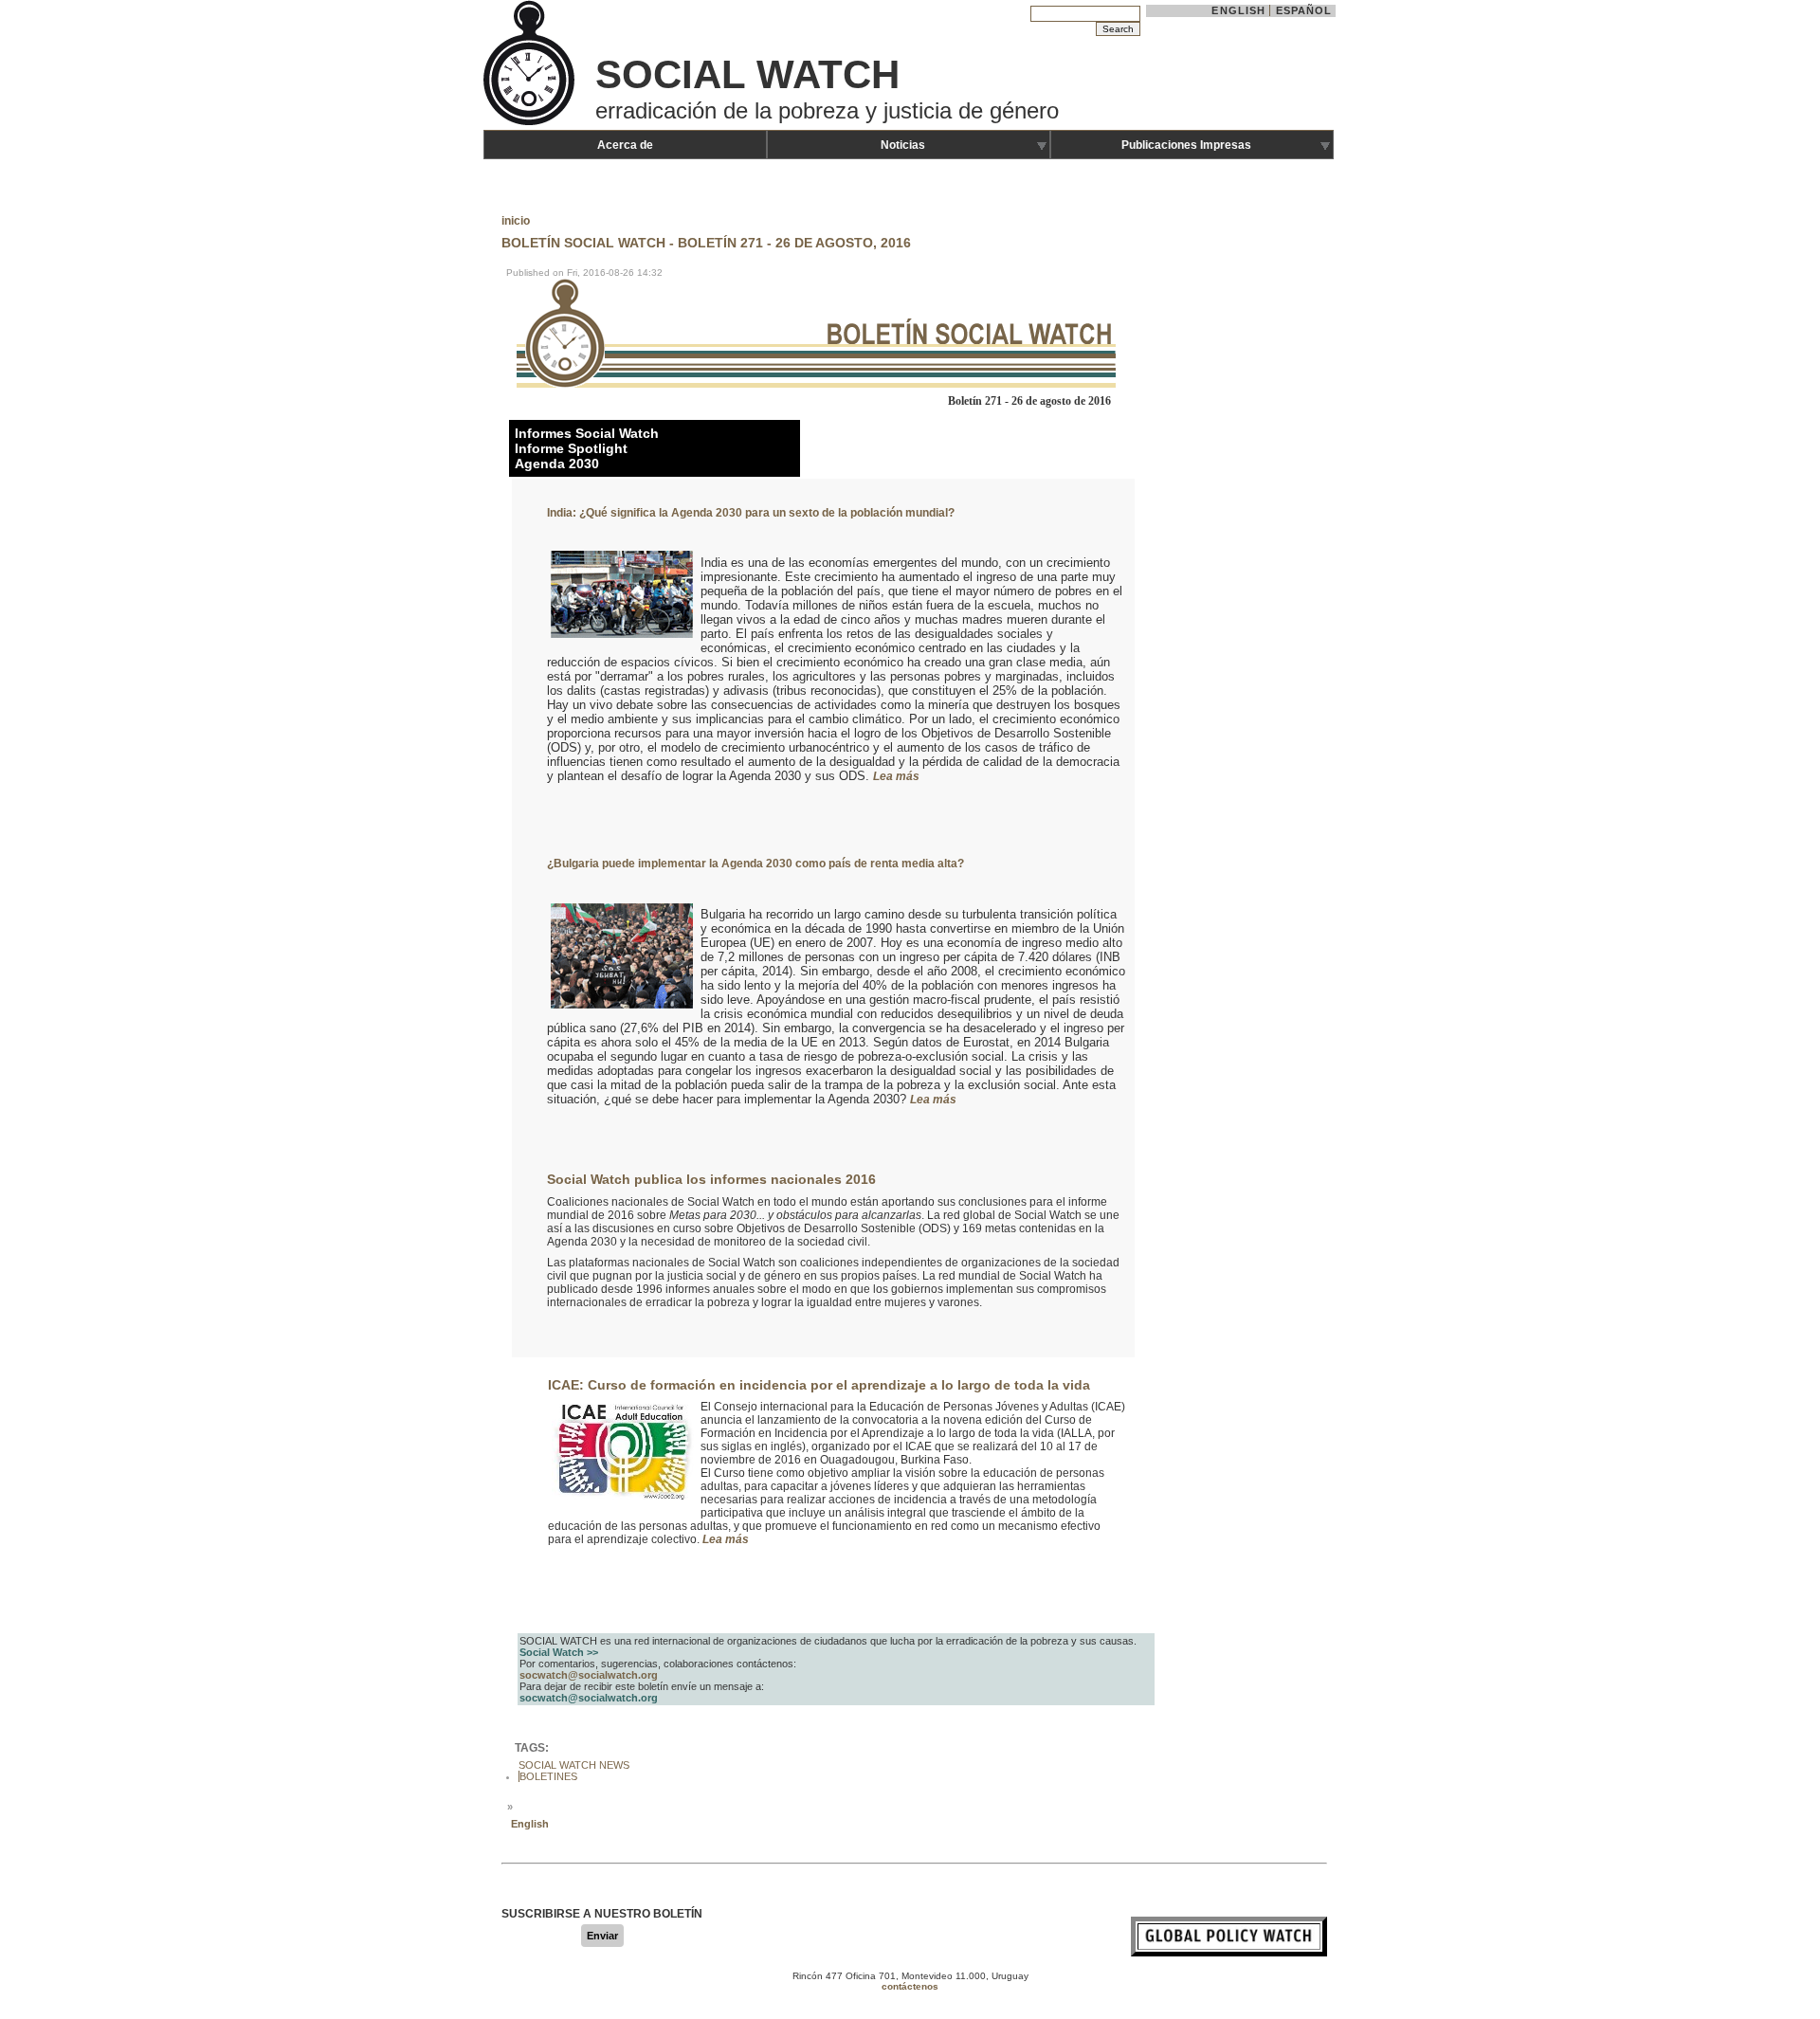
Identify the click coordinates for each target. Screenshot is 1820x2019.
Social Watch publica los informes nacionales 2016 (711, 1179)
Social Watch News (574, 1765)
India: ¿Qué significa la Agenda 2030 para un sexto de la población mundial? (751, 513)
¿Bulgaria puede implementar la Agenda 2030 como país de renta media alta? (755, 864)
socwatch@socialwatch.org (589, 1675)
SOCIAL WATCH (747, 74)
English (1238, 10)
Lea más (896, 776)
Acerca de (625, 145)
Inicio (516, 221)
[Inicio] (531, 123)
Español (1304, 10)
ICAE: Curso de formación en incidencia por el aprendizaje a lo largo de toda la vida (819, 1385)
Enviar (602, 1936)
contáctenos (910, 1986)
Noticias (903, 145)
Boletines (548, 1776)
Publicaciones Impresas (1186, 145)
